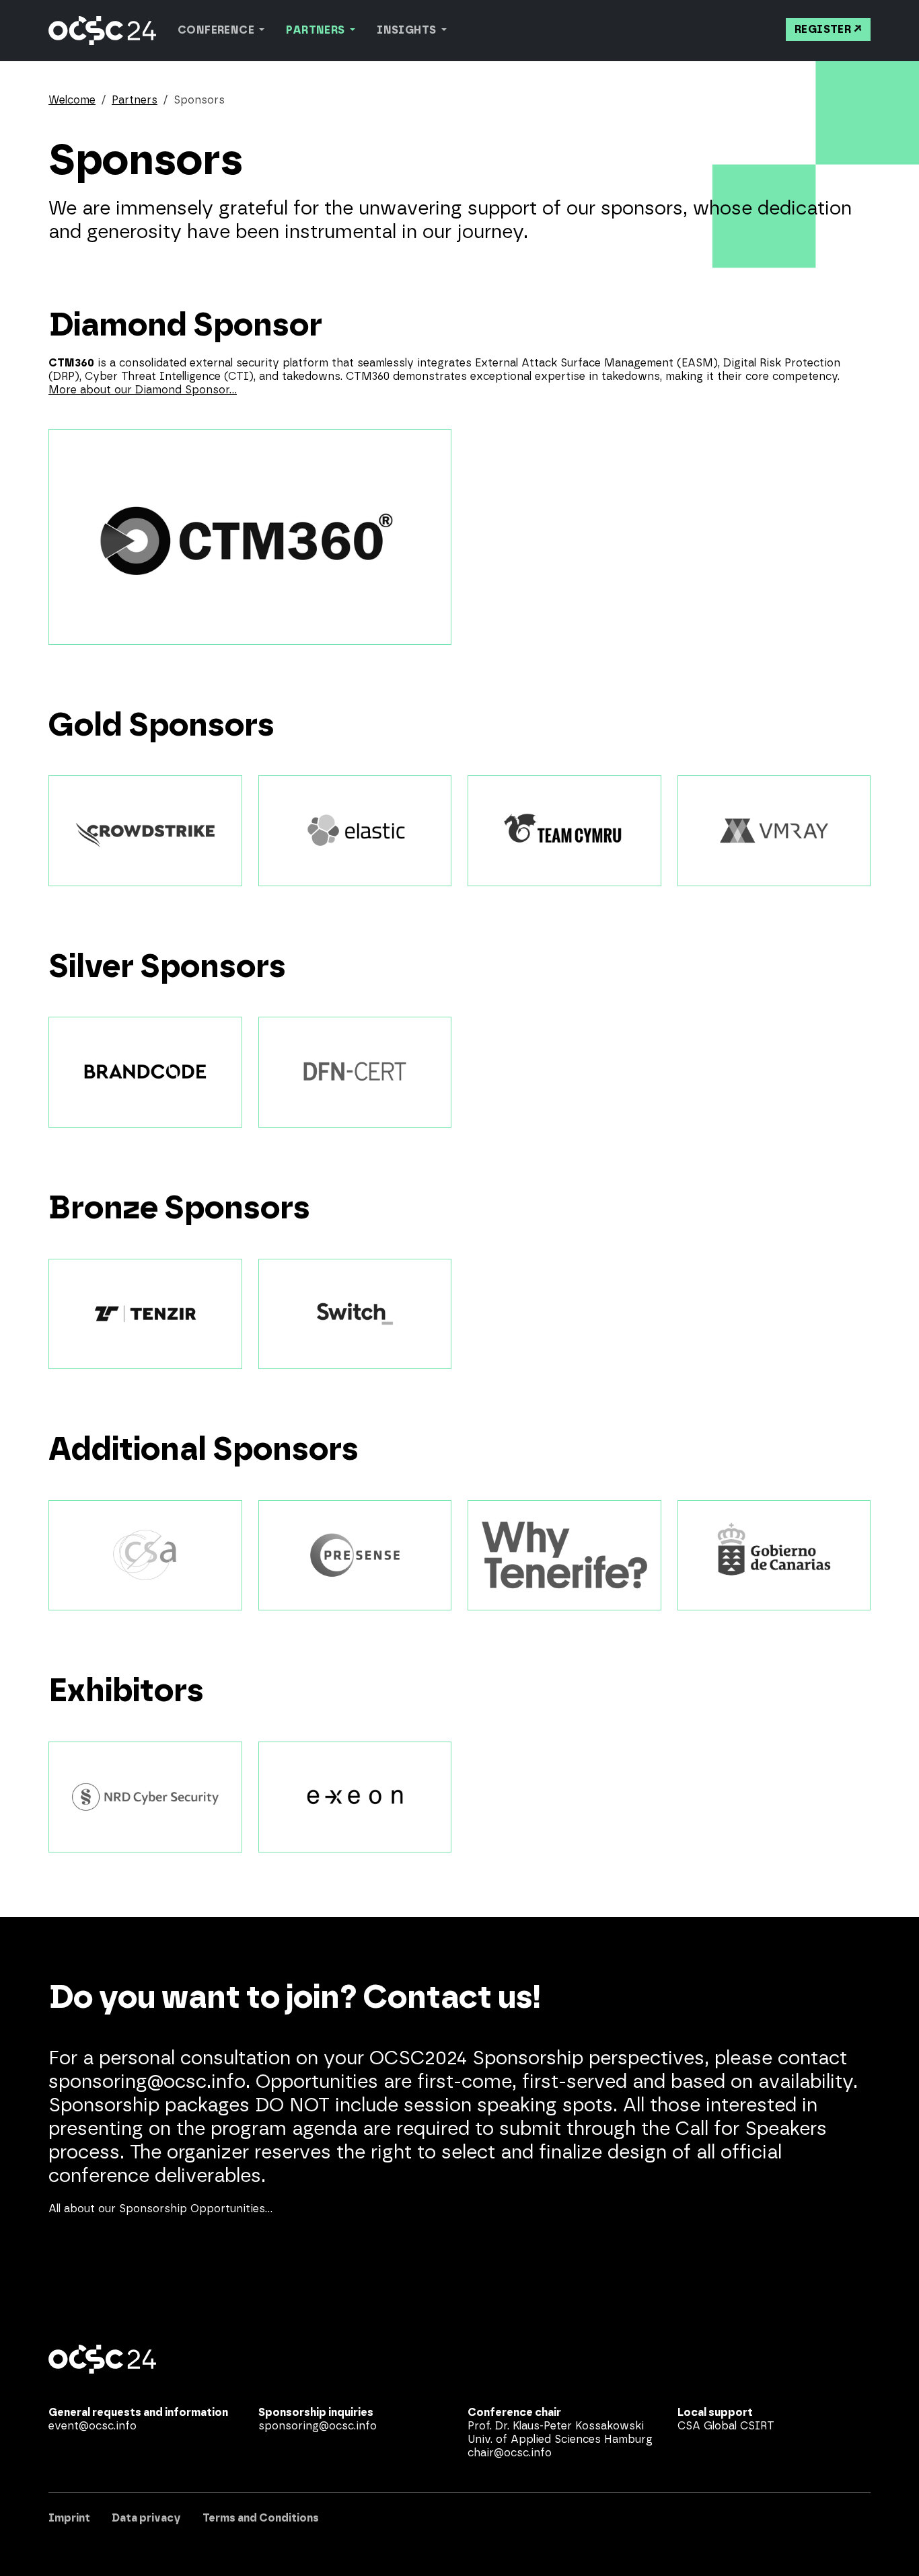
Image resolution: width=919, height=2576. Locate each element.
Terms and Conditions (261, 2518)
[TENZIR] (145, 1314)
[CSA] (145, 1556)
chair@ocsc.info (510, 2453)
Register (823, 30)
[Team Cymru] (564, 831)
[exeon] (355, 1797)
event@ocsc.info (93, 2426)
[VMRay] (774, 831)
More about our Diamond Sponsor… (143, 390)
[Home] (102, 31)
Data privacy (146, 2518)
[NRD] (145, 1797)
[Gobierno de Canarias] (774, 1556)
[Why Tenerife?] (564, 1556)
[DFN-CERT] (355, 1072)
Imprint (69, 2518)
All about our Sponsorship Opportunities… (160, 2209)
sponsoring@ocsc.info (318, 2426)
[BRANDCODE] (145, 1072)
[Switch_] (355, 1314)
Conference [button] (217, 30)
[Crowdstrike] (145, 831)
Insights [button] (408, 30)
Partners (135, 100)
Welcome (72, 100)
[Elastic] (355, 831)
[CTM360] (250, 537)
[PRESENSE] (355, 1556)
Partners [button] (317, 30)
